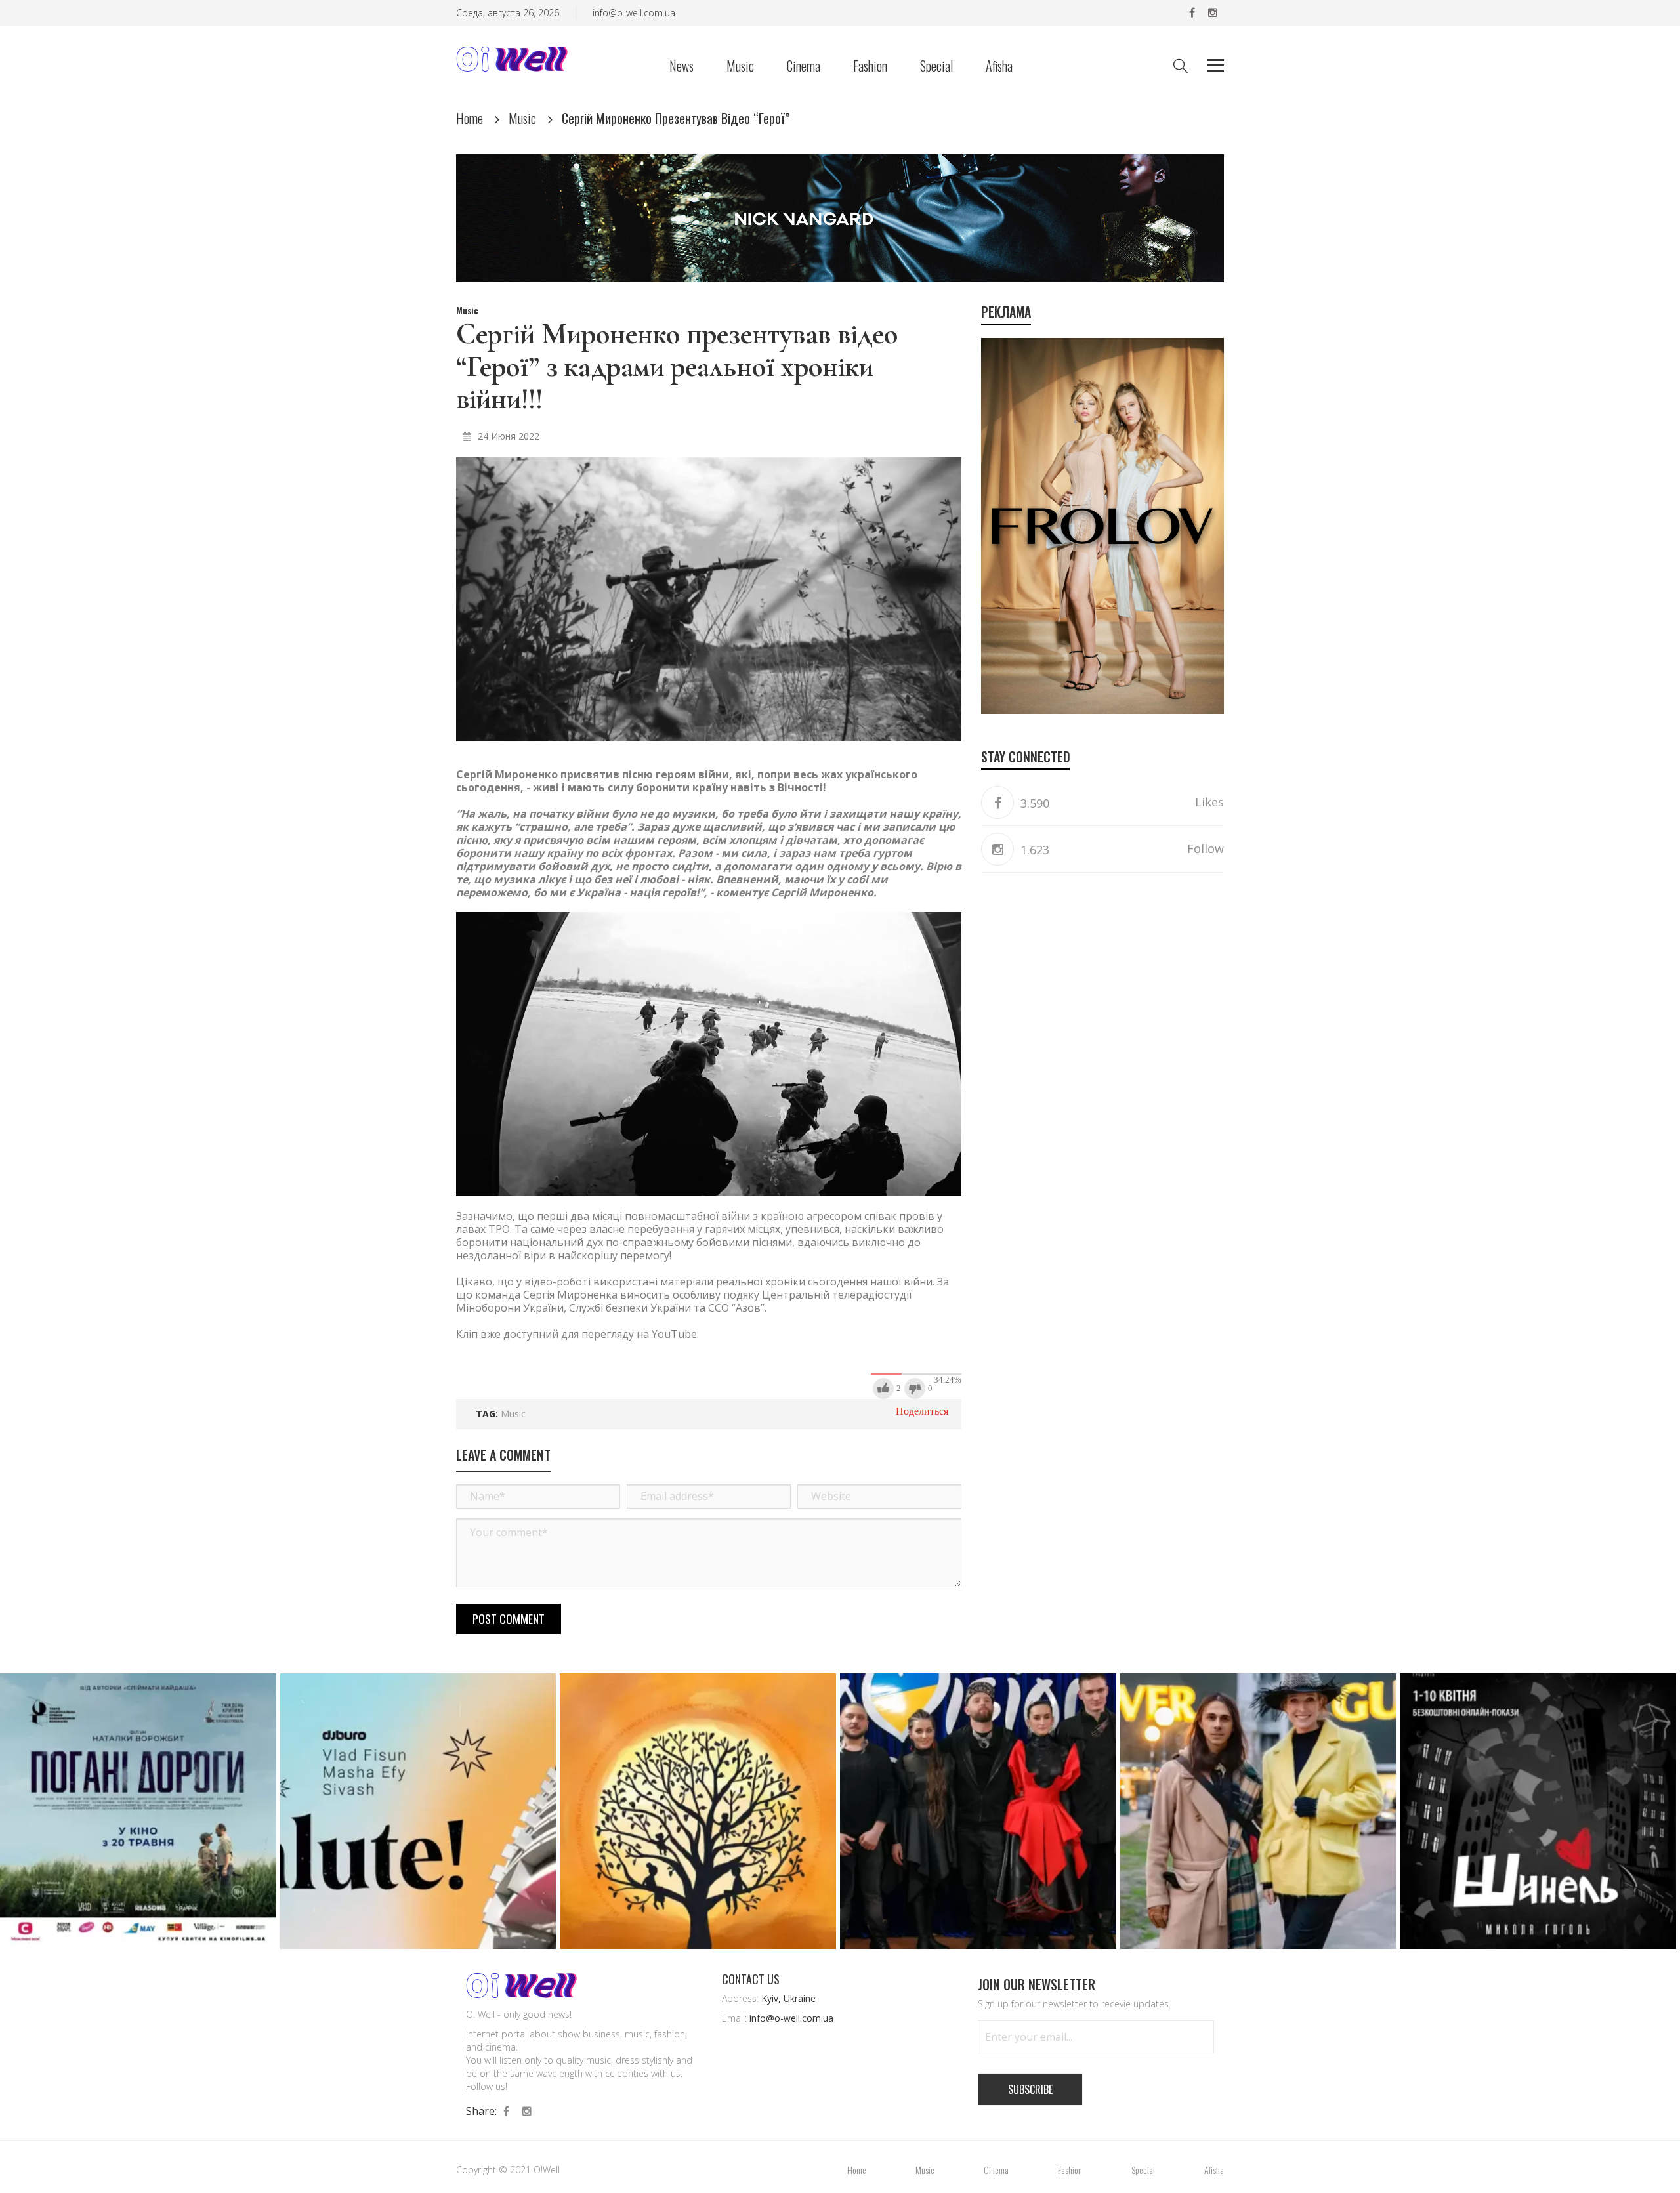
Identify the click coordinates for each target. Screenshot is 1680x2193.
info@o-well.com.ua (634, 13)
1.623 (1033, 850)
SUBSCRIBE (1030, 2089)
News (682, 67)
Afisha (999, 67)
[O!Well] (521, 1985)
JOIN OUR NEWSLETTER (1037, 1984)
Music (740, 67)
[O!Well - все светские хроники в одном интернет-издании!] (512, 57)
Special (936, 67)
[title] (1192, 13)
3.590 (1033, 803)
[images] (709, 599)
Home (470, 118)
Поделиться (922, 1411)
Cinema (804, 67)
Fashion (870, 67)
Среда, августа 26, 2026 (508, 13)
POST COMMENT (509, 1619)
